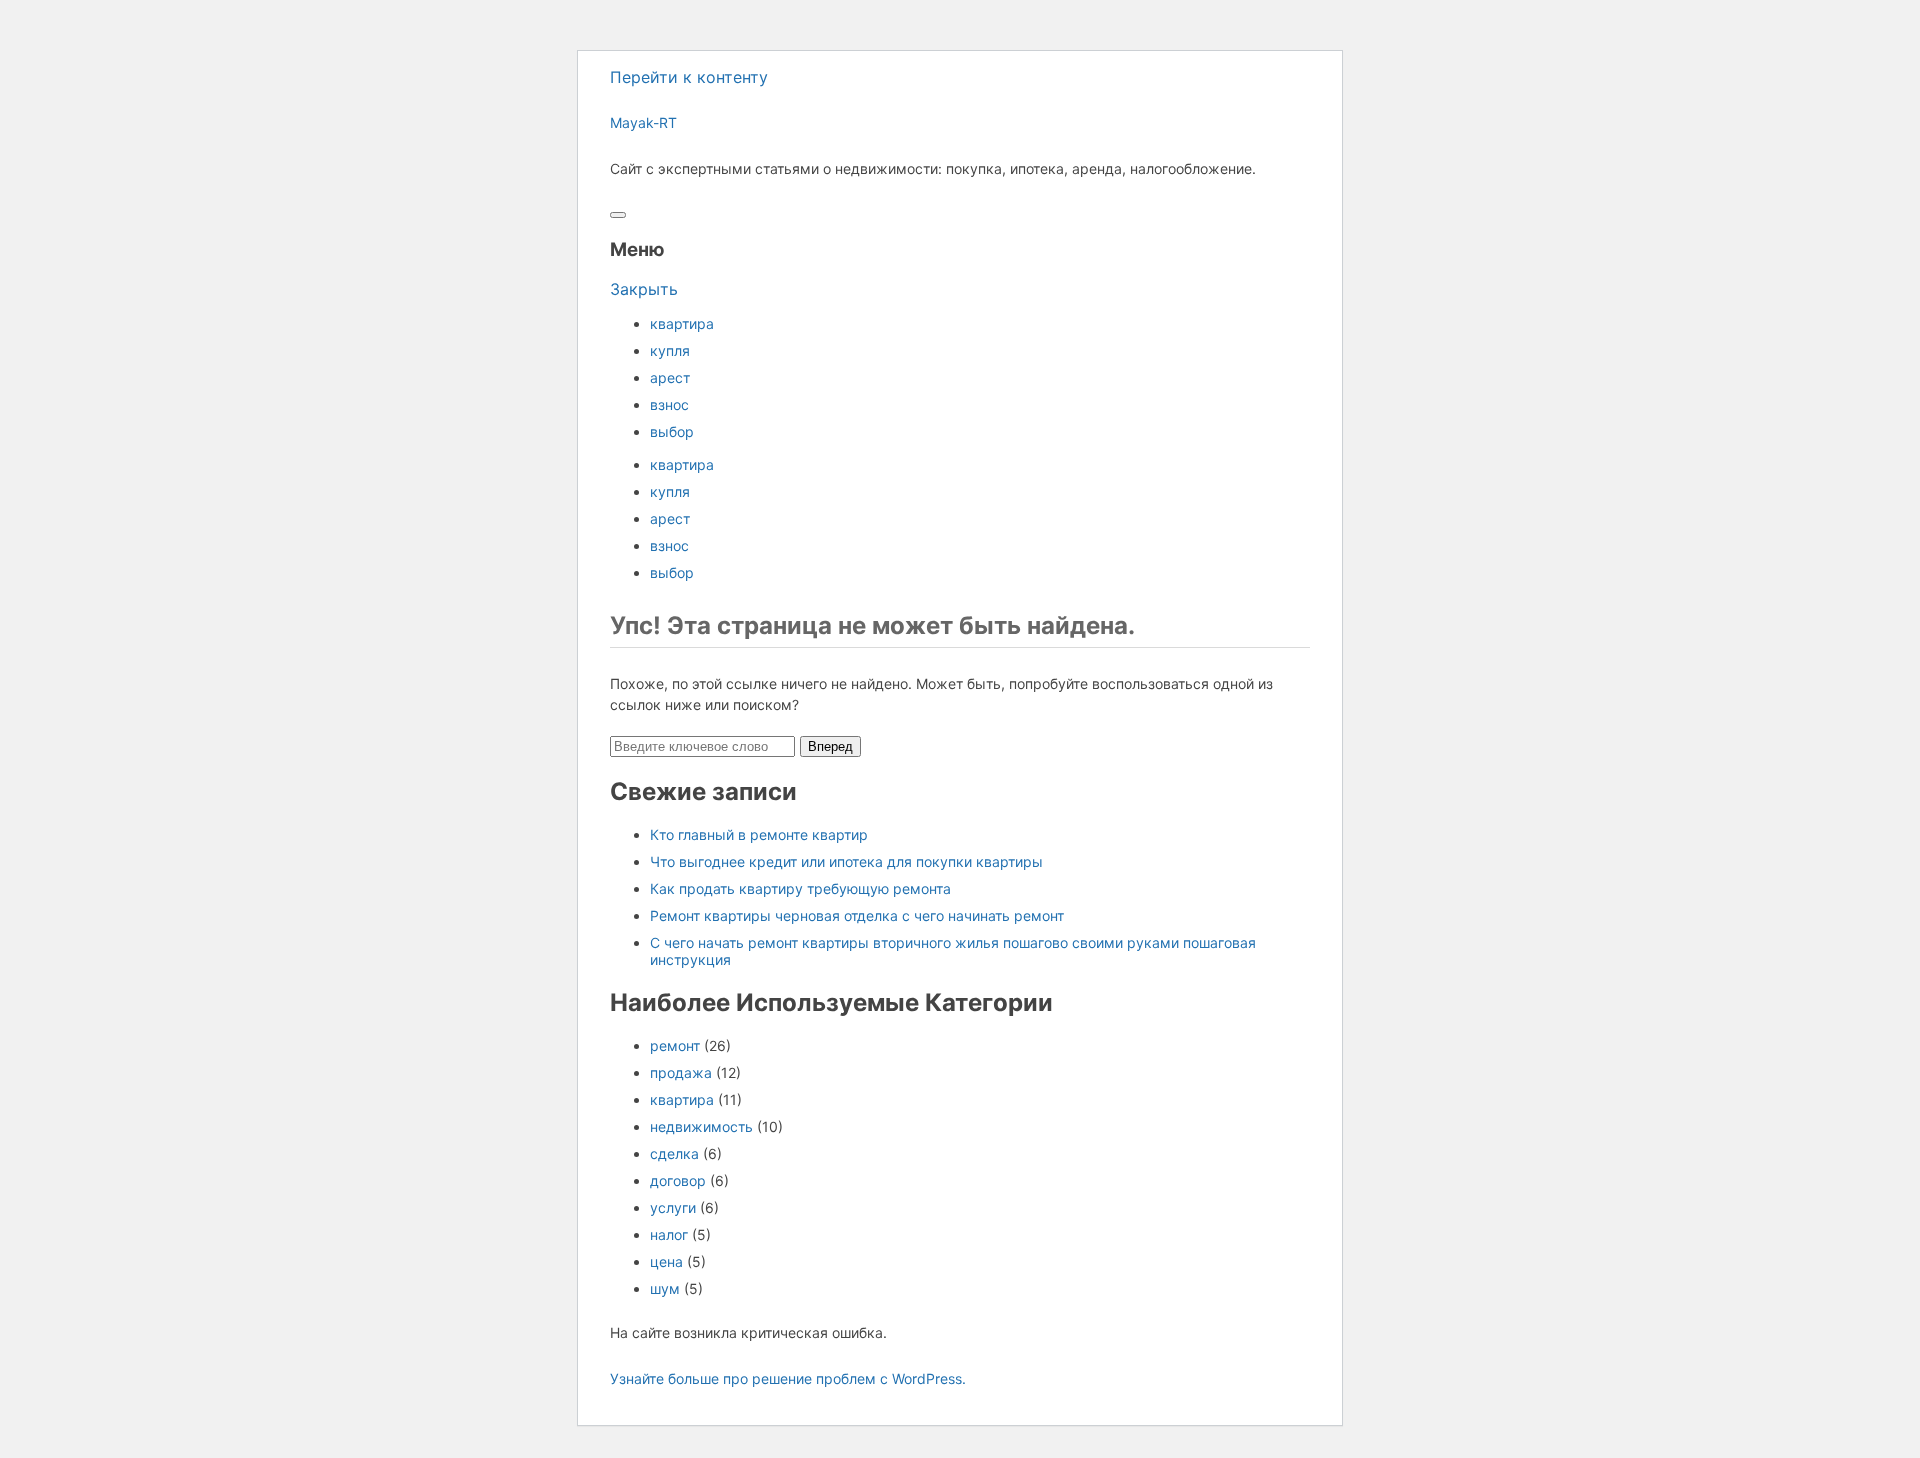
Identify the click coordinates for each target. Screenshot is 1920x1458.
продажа (681, 1072)
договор (678, 1180)
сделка (674, 1153)
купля (670, 350)
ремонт (675, 1045)
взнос (669, 404)
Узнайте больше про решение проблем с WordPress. (788, 1378)
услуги (673, 1207)
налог (669, 1234)
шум (665, 1288)
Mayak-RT (643, 122)
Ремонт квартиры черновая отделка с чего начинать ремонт (857, 915)
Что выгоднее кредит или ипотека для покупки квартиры (846, 861)
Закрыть (644, 289)
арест (670, 377)
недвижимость (701, 1126)
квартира (682, 323)
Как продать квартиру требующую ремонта (800, 888)
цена (666, 1261)
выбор (672, 431)
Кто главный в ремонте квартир (759, 834)
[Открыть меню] (618, 215)
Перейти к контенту (689, 77)
